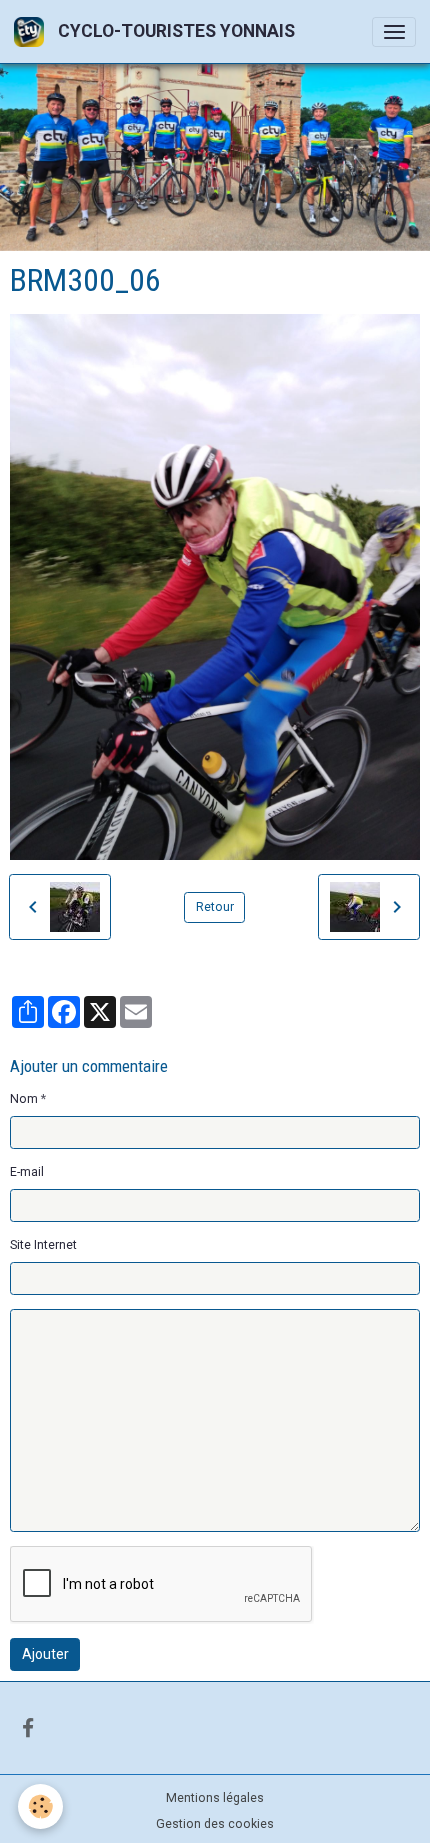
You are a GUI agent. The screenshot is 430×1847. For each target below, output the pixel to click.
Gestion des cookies (215, 1824)
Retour (215, 907)
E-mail (27, 1172)
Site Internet (43, 1245)
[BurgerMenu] (394, 32)
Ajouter (45, 1654)
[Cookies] (40, 1806)
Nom (24, 1099)
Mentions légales (215, 1798)
